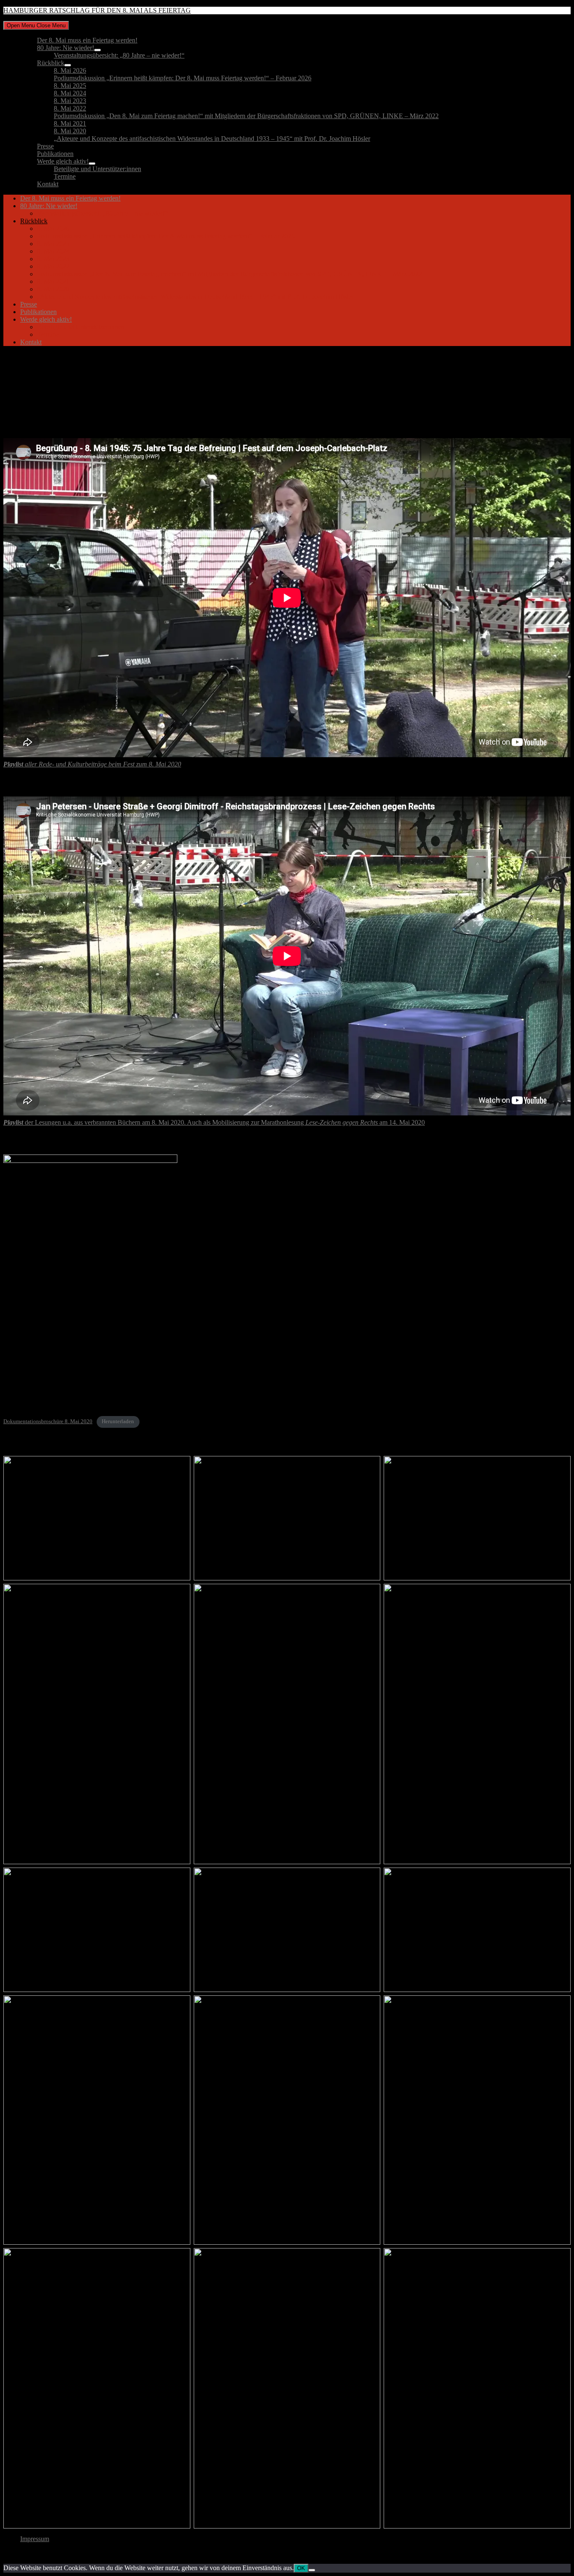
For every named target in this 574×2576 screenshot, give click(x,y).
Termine (65, 176)
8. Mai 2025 (70, 86)
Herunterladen (118, 1421)
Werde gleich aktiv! (63, 161)
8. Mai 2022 (70, 108)
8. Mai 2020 (70, 131)
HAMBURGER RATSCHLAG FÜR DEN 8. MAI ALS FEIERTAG (97, 10)
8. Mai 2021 (70, 123)
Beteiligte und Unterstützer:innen (97, 169)
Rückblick (51, 63)
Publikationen (55, 154)
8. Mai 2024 (70, 93)
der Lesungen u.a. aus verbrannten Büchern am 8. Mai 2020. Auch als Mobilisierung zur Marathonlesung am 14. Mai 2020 (214, 1122)
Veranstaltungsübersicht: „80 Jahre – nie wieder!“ (119, 55)
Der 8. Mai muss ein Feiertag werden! (87, 40)
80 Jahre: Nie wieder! (66, 48)
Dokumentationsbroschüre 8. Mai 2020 (48, 1421)
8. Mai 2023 (70, 101)
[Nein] (312, 2570)
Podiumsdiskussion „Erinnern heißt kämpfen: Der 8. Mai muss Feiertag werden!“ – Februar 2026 (183, 78)
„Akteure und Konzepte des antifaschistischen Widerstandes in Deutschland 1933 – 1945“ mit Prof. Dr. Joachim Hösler (212, 139)
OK (301, 2568)
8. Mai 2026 (70, 70)
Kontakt (48, 184)
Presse (45, 146)
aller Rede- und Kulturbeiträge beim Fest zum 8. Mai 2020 (92, 764)
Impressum (35, 2539)
